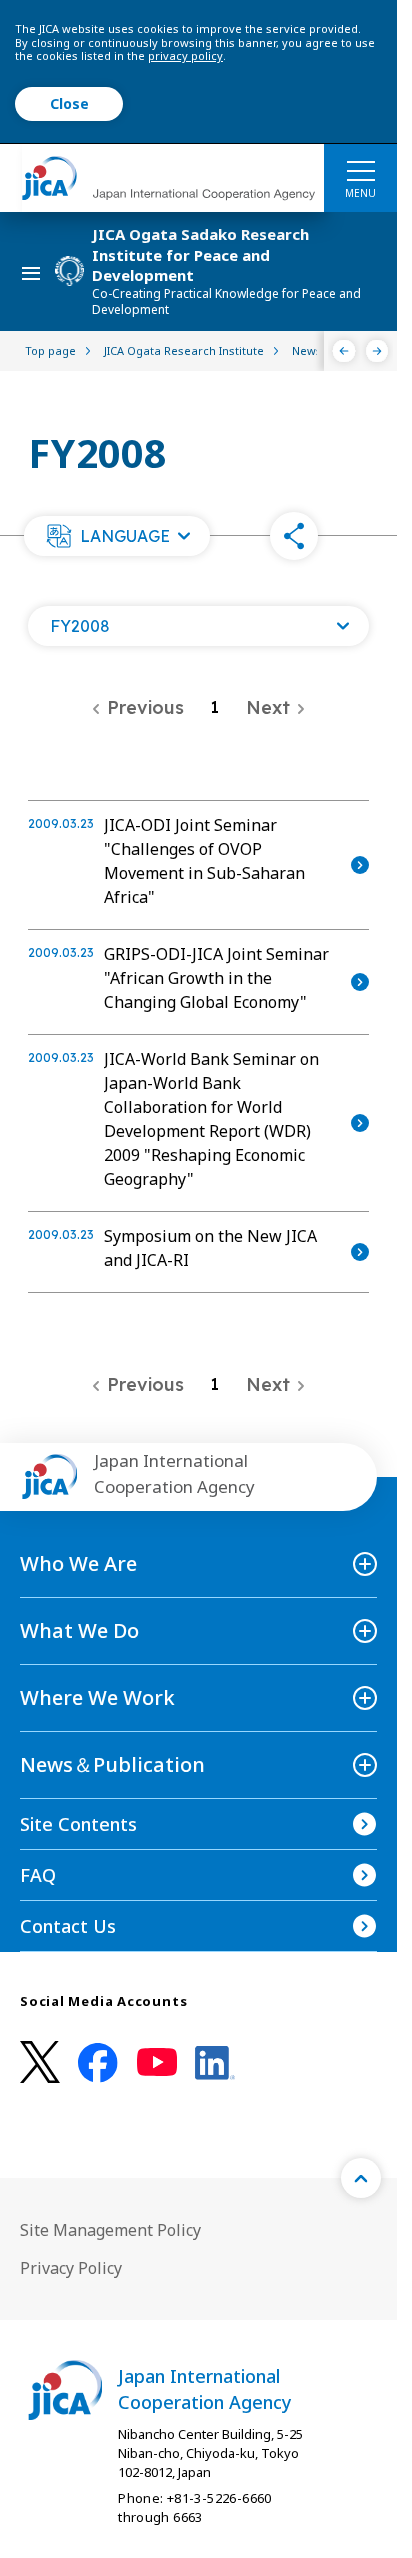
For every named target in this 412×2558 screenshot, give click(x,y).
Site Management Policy (110, 2230)
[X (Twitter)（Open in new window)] (40, 2062)
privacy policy (185, 55)
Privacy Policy (71, 2268)
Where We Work (97, 1697)
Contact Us (68, 1926)
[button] (117, 536)
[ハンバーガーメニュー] (360, 170)
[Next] (377, 351)
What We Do (79, 1630)
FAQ (38, 1875)
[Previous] (344, 351)
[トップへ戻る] (361, 2178)
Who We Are (78, 1563)
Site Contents (78, 1824)
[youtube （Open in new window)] (157, 2062)
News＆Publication (112, 1764)
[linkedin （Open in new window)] (215, 2063)
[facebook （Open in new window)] (98, 2063)
